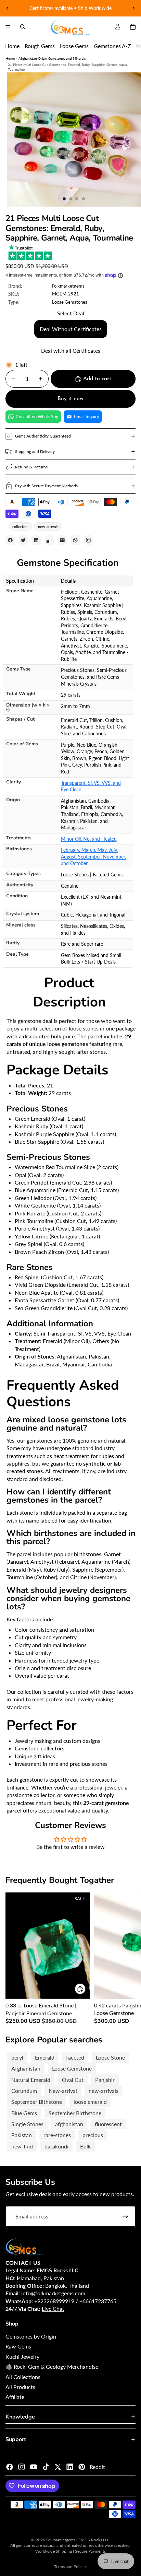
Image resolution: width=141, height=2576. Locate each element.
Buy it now (70, 399)
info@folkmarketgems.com (53, 2293)
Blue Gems (24, 2113)
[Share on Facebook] (10, 540)
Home (12, 46)
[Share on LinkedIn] (36, 540)
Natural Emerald (31, 2080)
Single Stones (27, 2124)
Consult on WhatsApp (37, 417)
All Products (20, 2387)
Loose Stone (110, 2057)
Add (86, 1989)
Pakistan (22, 2135)
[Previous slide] (8, 8)
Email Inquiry (87, 417)
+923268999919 (54, 2301)
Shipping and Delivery (35, 451)
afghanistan (69, 2124)
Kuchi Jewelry (22, 2357)
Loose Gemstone (72, 2068)
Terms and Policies (71, 2567)
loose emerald (90, 2102)
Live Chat (53, 2309)
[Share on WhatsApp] (75, 540)
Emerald (45, 2057)
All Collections (23, 2377)
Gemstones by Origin (31, 2336)
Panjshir (105, 2080)
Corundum (24, 2091)
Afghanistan (26, 2068)
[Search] (23, 27)
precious (93, 2135)
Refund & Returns (31, 467)
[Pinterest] (82, 2467)
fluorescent (108, 2124)
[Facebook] (10, 2467)
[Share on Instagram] (88, 540)
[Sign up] (125, 2216)
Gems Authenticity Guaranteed (43, 436)
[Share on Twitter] (23, 540)
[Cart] (133, 27)
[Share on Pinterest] (49, 540)
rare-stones (57, 2135)
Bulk (85, 2146)
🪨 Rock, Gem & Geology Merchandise (52, 2367)
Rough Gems (40, 46)
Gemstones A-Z (112, 46)
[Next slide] (133, 8)
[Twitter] (58, 2467)
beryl (17, 2057)
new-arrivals (48, 527)
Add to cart (97, 379)
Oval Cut (73, 2080)
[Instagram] (22, 2467)
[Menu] (8, 27)
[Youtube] (34, 2467)
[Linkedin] (70, 2467)
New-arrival (63, 2091)
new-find (22, 2146)
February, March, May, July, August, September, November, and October (93, 856)
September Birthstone (75, 2113)
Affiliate (15, 2397)
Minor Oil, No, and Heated (89, 839)
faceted (75, 2057)
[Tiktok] (46, 2467)
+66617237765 (98, 2301)
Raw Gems (18, 2346)
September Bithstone (37, 2102)
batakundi (56, 2146)
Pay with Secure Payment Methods (46, 486)
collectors (20, 527)
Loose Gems (74, 46)
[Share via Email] (62, 540)
